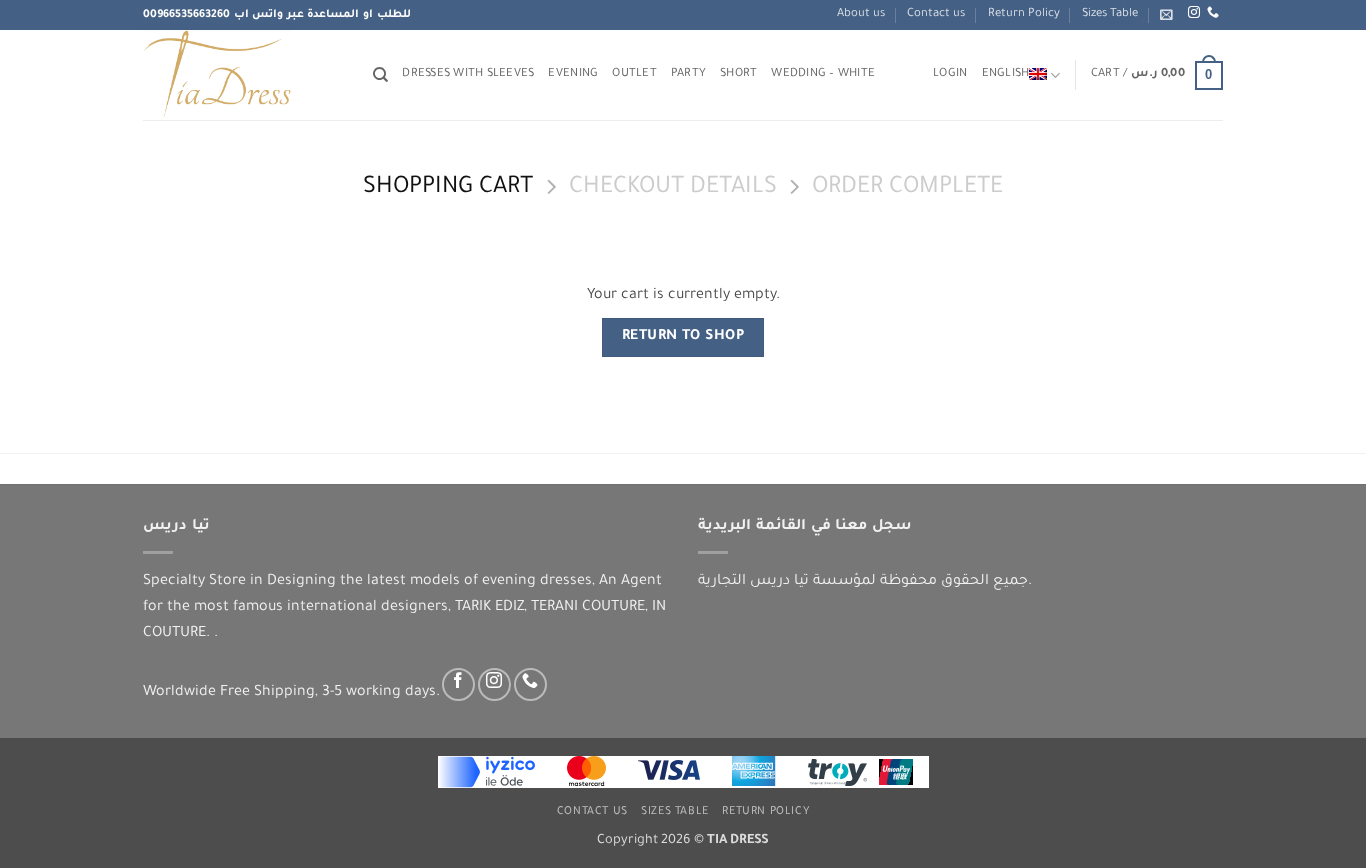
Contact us (936, 14)
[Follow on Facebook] (458, 684)
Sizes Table (1110, 14)
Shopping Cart (448, 188)
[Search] (380, 75)
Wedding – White (823, 74)
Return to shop (683, 337)
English (1006, 74)
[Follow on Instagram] (1194, 13)
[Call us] (1213, 13)
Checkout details (673, 188)
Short (738, 74)
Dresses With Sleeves (468, 74)
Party (688, 74)
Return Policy (1024, 14)
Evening (573, 74)
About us (861, 14)
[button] (1166, 14)
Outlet (634, 74)
